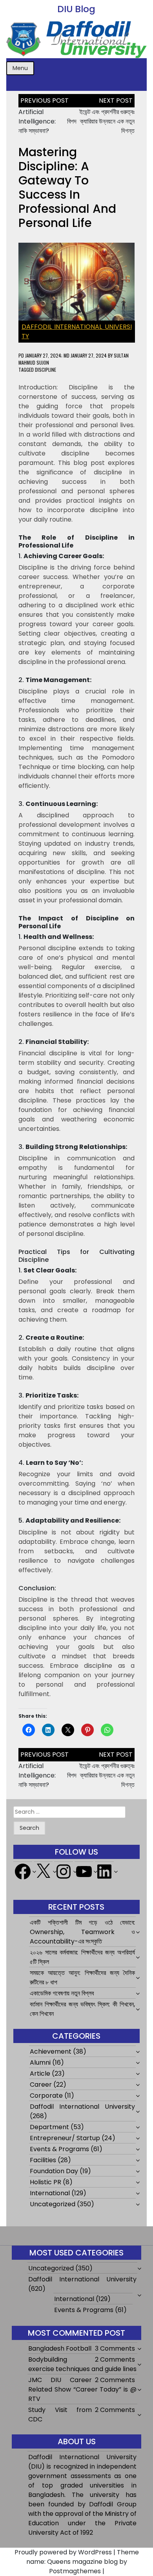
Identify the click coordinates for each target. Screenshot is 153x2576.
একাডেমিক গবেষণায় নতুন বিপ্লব (62, 1993)
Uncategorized (53, 2204)
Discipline (46, 370)
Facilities (43, 2160)
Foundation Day (54, 2171)
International (50, 2193)
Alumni (40, 2062)
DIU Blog (76, 9)
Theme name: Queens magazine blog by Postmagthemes (83, 2562)
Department (49, 2127)
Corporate (46, 2096)
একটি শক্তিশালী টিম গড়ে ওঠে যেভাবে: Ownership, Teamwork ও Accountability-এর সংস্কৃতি (83, 1932)
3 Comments (115, 2348)
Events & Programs (59, 2149)
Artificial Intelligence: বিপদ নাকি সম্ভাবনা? (47, 121)
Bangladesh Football (60, 2348)
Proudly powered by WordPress (63, 2552)
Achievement (51, 2051)
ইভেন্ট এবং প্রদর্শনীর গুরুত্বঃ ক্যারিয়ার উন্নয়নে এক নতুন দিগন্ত (107, 121)
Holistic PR (46, 2182)
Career (41, 2085)
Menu (20, 68)
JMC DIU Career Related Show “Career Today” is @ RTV (82, 2389)
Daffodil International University (83, 2107)
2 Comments (115, 2359)
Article (40, 2074)
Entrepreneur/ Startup (65, 2138)
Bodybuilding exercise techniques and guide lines (82, 2364)
